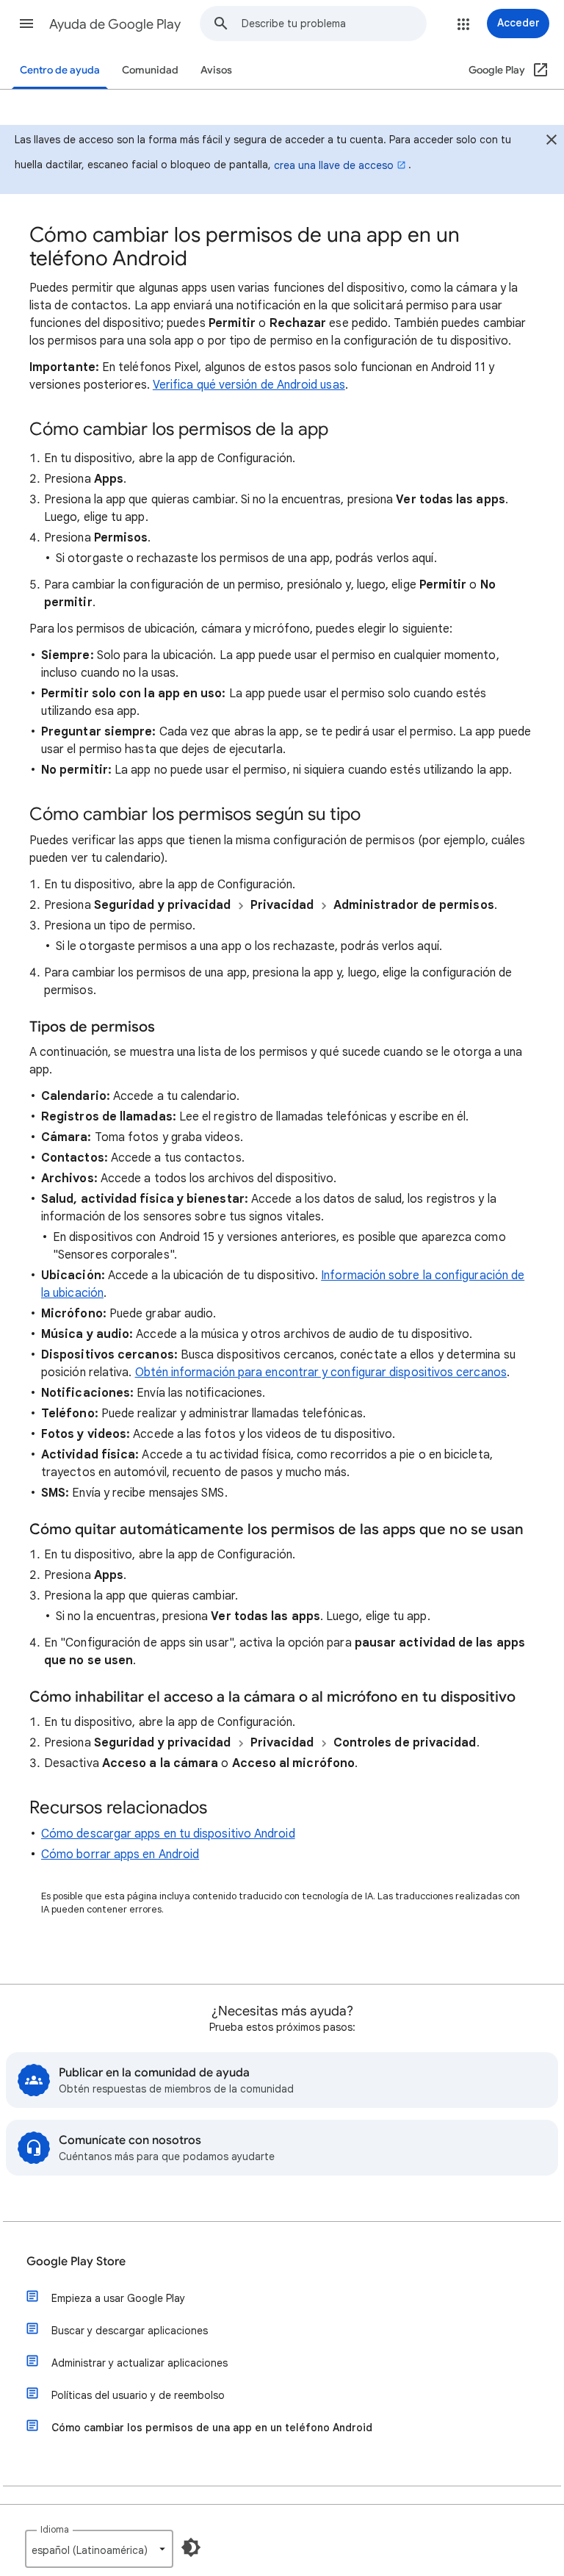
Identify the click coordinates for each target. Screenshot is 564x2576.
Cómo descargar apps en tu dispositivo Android (168, 1834)
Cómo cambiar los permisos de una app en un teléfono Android (212, 2428)
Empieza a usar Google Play (118, 2298)
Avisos (216, 70)
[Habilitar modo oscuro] (191, 2547)
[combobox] (334, 24)
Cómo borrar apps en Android (120, 1854)
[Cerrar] (552, 142)
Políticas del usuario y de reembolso (138, 2395)
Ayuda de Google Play (115, 24)
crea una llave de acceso (334, 165)
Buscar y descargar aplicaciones (130, 2331)
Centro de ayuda (60, 70)
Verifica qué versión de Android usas (249, 385)
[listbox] (99, 2549)
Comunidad (150, 70)
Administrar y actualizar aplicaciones (140, 2363)
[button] (26, 24)
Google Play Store (76, 2262)
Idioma (55, 2529)
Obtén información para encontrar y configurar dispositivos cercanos (321, 1372)
